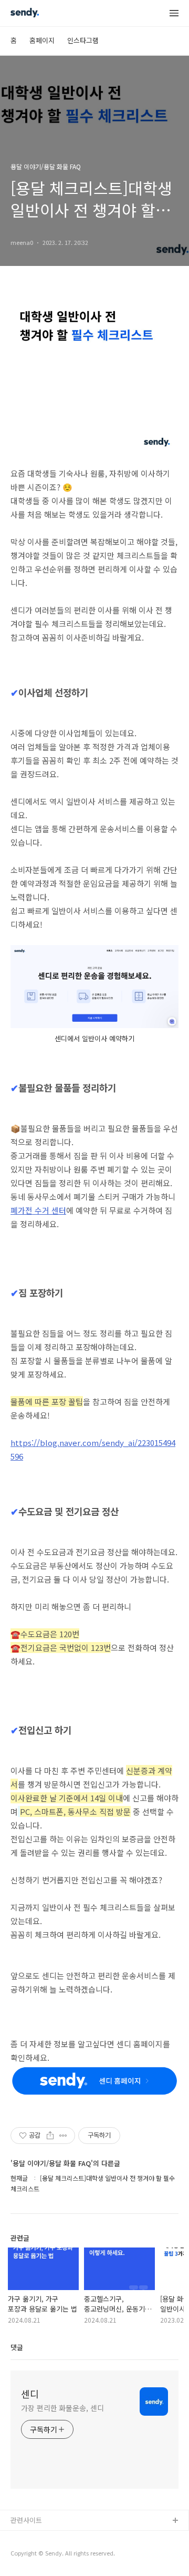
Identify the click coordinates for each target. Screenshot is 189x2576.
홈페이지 (42, 40)
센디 (30, 2394)
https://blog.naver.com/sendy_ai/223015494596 (93, 1449)
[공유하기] (50, 2136)
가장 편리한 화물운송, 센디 (62, 2408)
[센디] (25, 14)
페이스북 (24, 2555)
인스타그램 (83, 40)
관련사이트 (26, 2520)
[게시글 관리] (63, 2136)
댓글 (17, 2347)
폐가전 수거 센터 (38, 1210)
